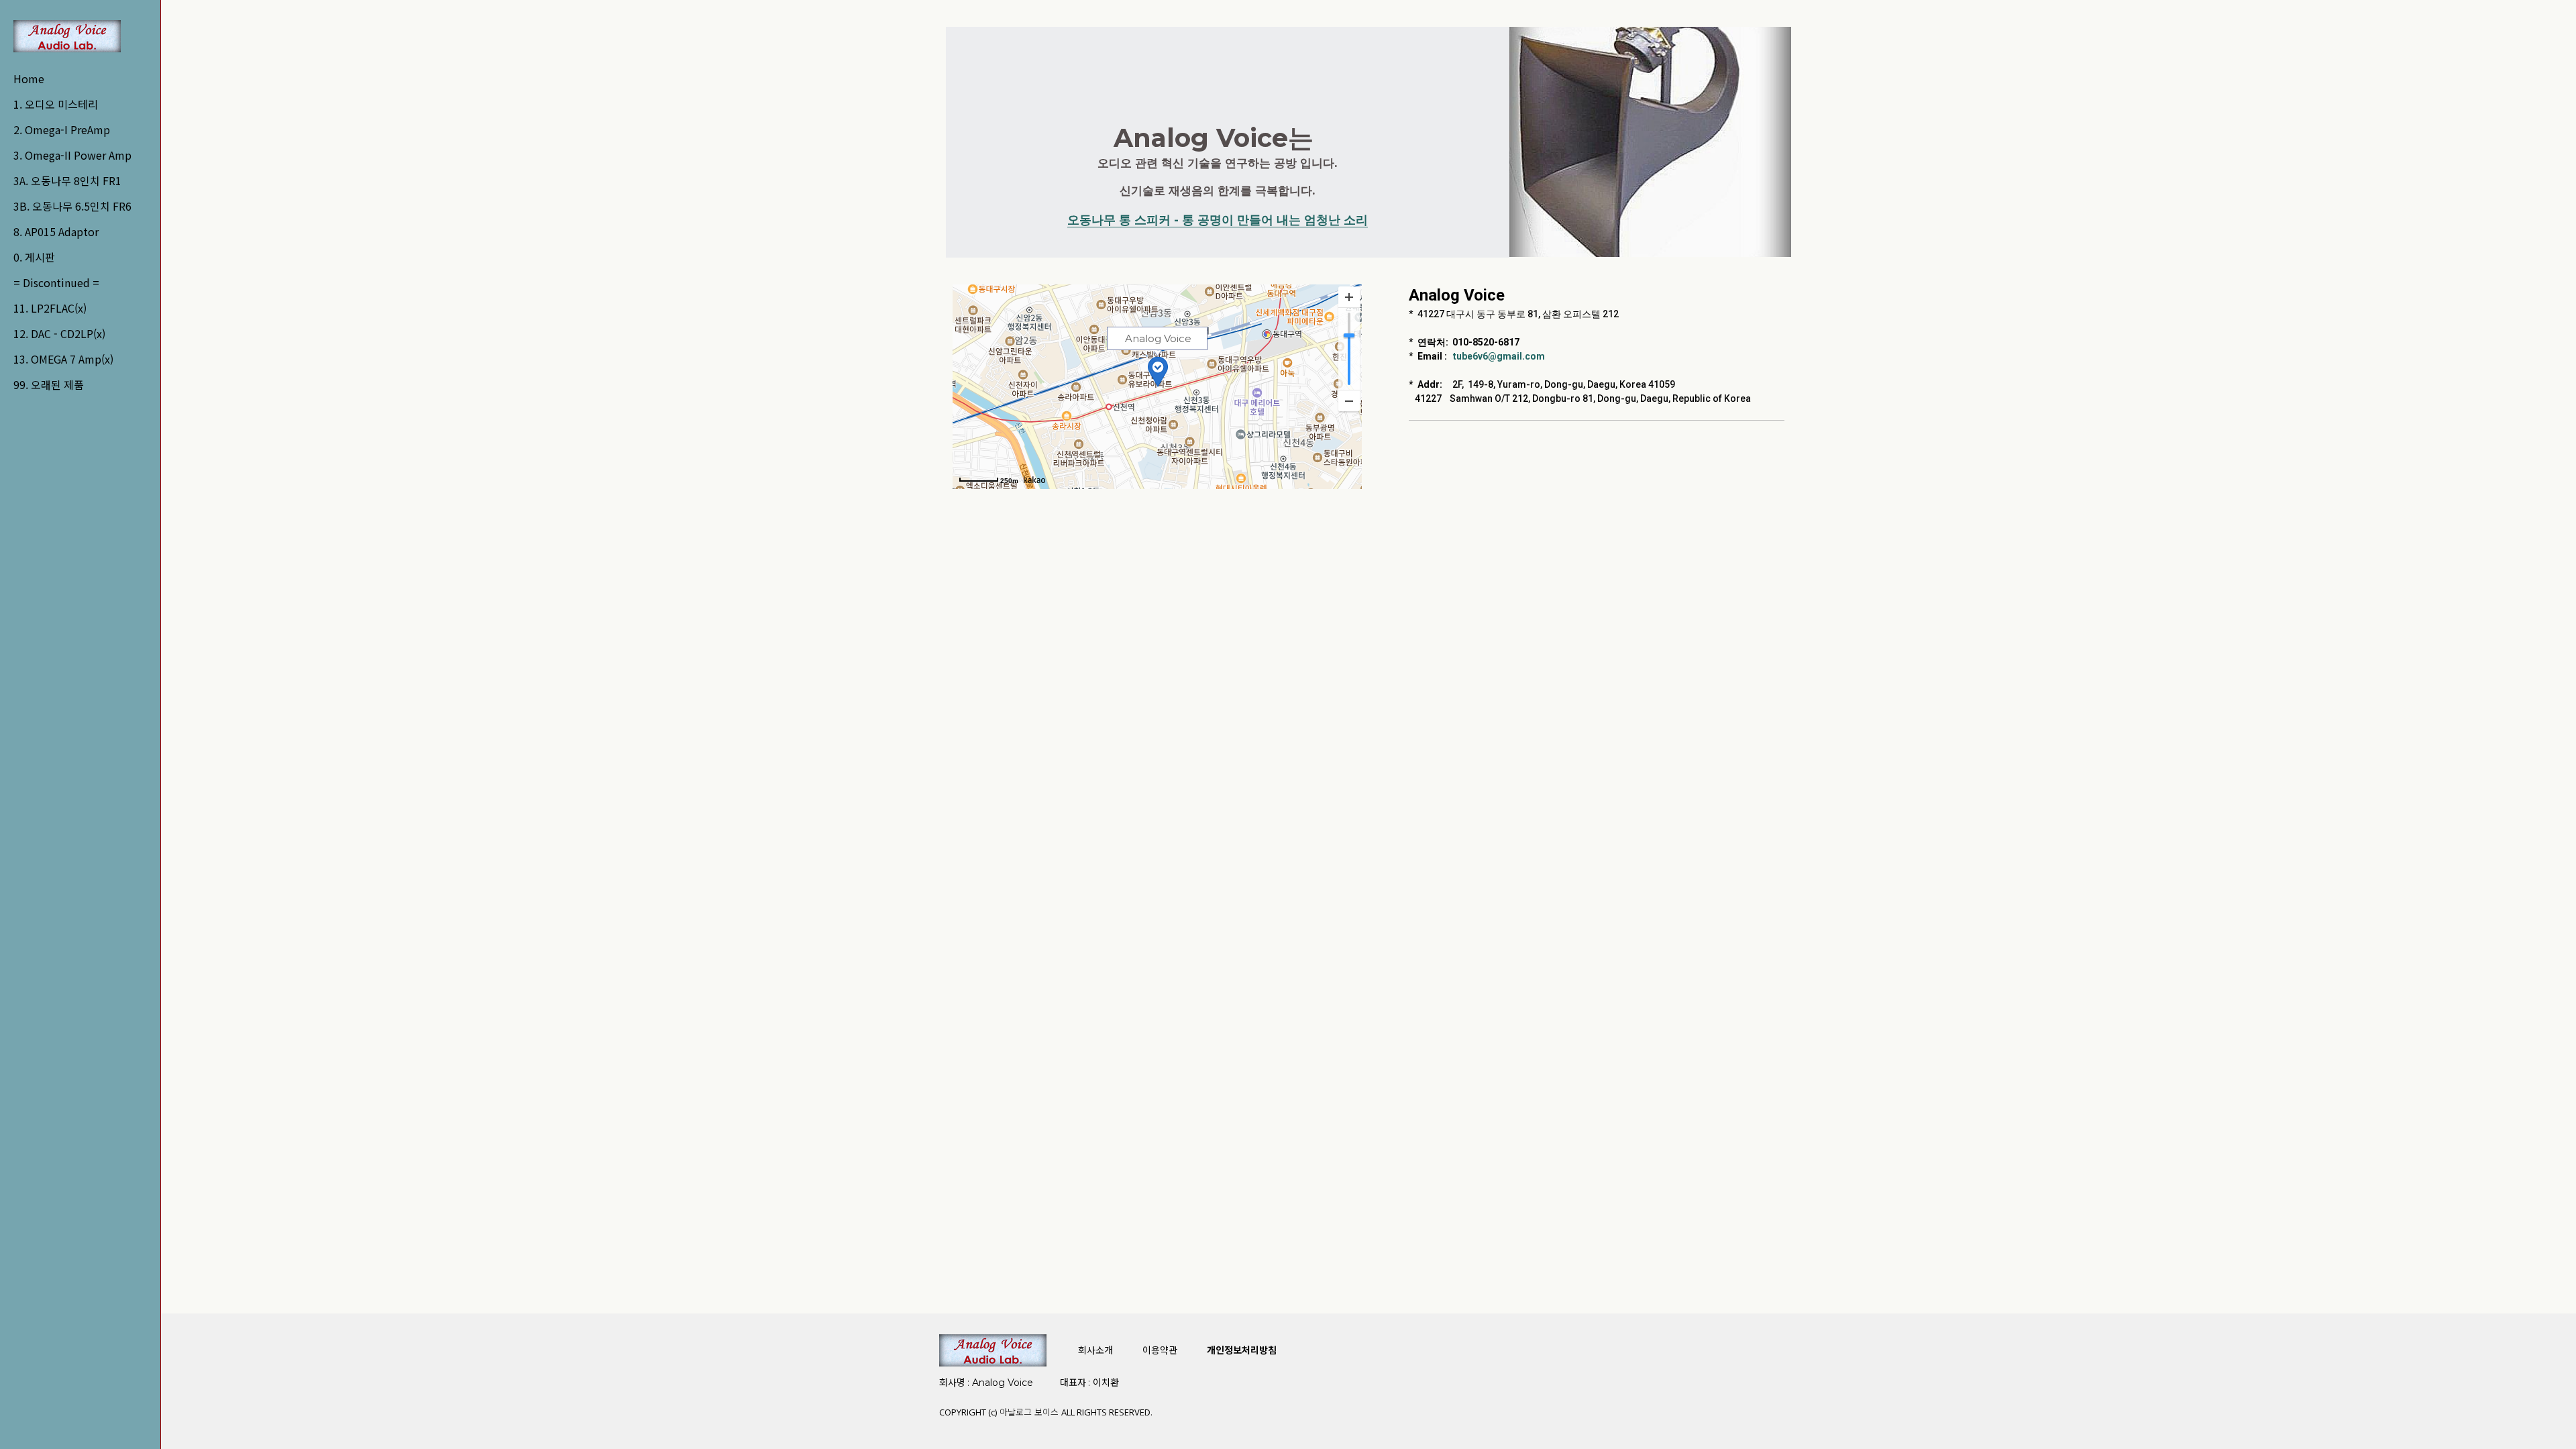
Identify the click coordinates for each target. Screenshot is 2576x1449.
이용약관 (1160, 1350)
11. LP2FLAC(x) (50, 308)
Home (29, 78)
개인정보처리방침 (1242, 1350)
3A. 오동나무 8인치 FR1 (67, 180)
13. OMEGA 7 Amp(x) (63, 359)
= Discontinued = (56, 282)
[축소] (1349, 400)
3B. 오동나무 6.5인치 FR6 (72, 206)
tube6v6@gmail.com (1499, 356)
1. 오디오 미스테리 (56, 104)
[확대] (1349, 297)
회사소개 (1095, 1350)
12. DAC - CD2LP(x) (59, 333)
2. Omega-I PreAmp (62, 129)
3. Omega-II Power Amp (72, 155)
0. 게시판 (34, 257)
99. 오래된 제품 (49, 384)
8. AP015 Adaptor (56, 231)
